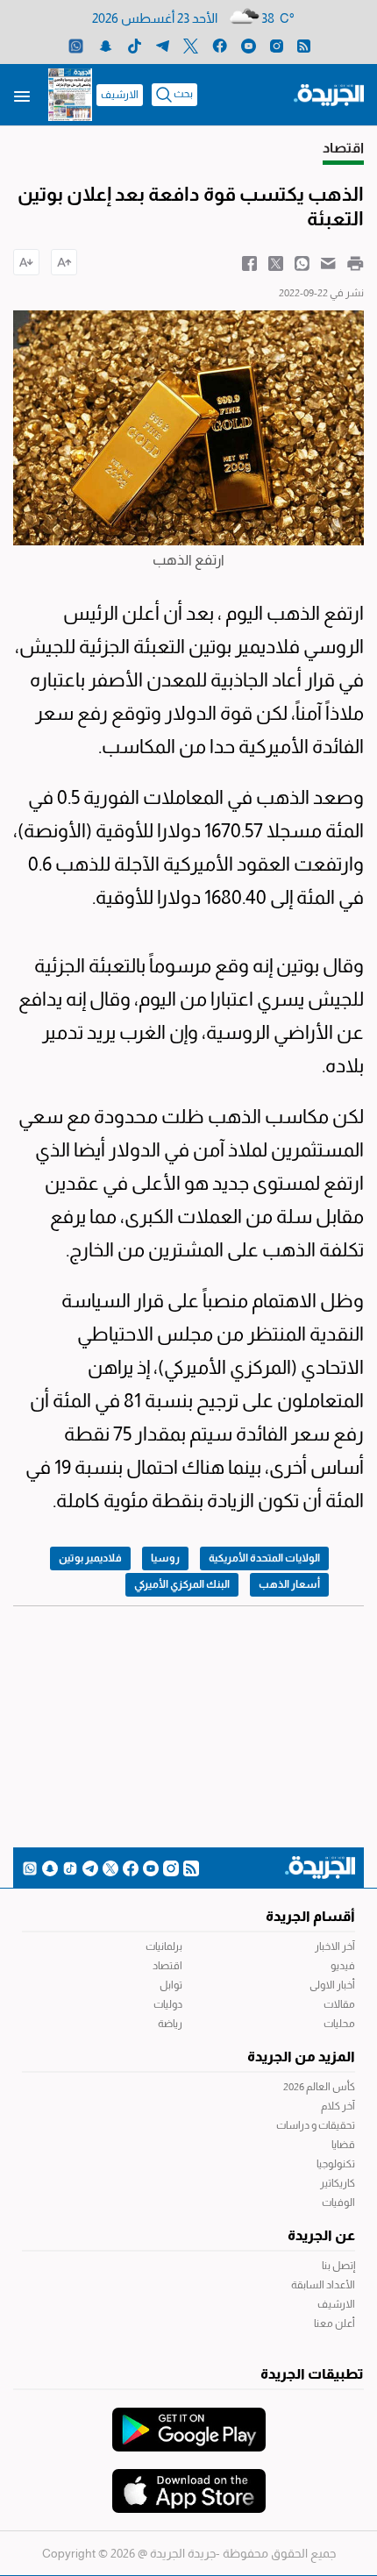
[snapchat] (106, 45)
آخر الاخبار (335, 1946)
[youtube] (249, 45)
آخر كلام (338, 2106)
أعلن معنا (334, 2323)
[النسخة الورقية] (70, 95)
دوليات (168, 2004)
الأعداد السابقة (323, 2285)
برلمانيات (164, 1946)
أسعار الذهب (289, 1584)
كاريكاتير (338, 2183)
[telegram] (163, 45)
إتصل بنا (338, 2266)
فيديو (343, 1966)
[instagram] (277, 45)
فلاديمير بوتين (90, 1558)
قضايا (343, 2145)
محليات (339, 2024)
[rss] (304, 45)
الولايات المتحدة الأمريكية (264, 1558)
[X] (191, 45)
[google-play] (189, 2421)
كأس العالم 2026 (319, 2087)
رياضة (170, 2024)
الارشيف (120, 95)
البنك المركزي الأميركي (182, 1584)
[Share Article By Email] (328, 262)
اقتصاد (167, 1966)
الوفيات (338, 2202)
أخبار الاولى (332, 1985)
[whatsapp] (76, 45)
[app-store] (189, 2482)
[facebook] (220, 45)
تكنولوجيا (336, 2164)
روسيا (165, 1558)
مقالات (339, 2004)
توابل (171, 1985)
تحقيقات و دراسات (316, 2125)
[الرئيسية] (329, 94)
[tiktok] (135, 45)
